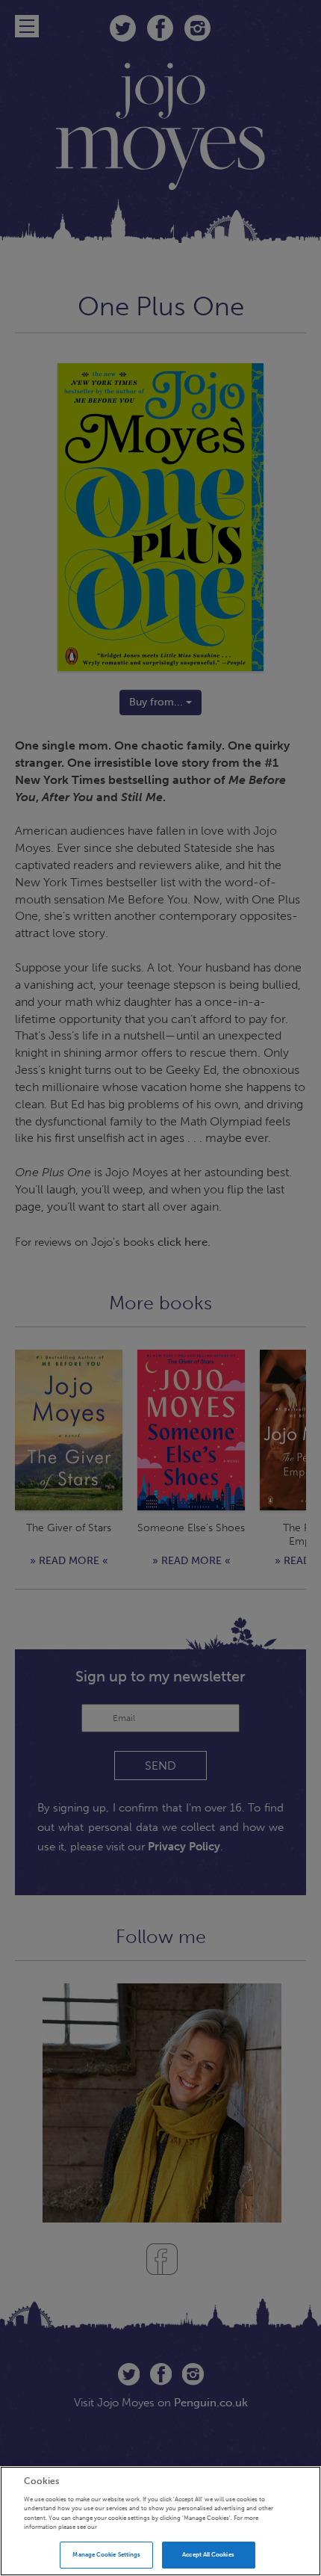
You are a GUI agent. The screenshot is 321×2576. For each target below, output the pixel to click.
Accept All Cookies (208, 2554)
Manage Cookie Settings (106, 2554)
